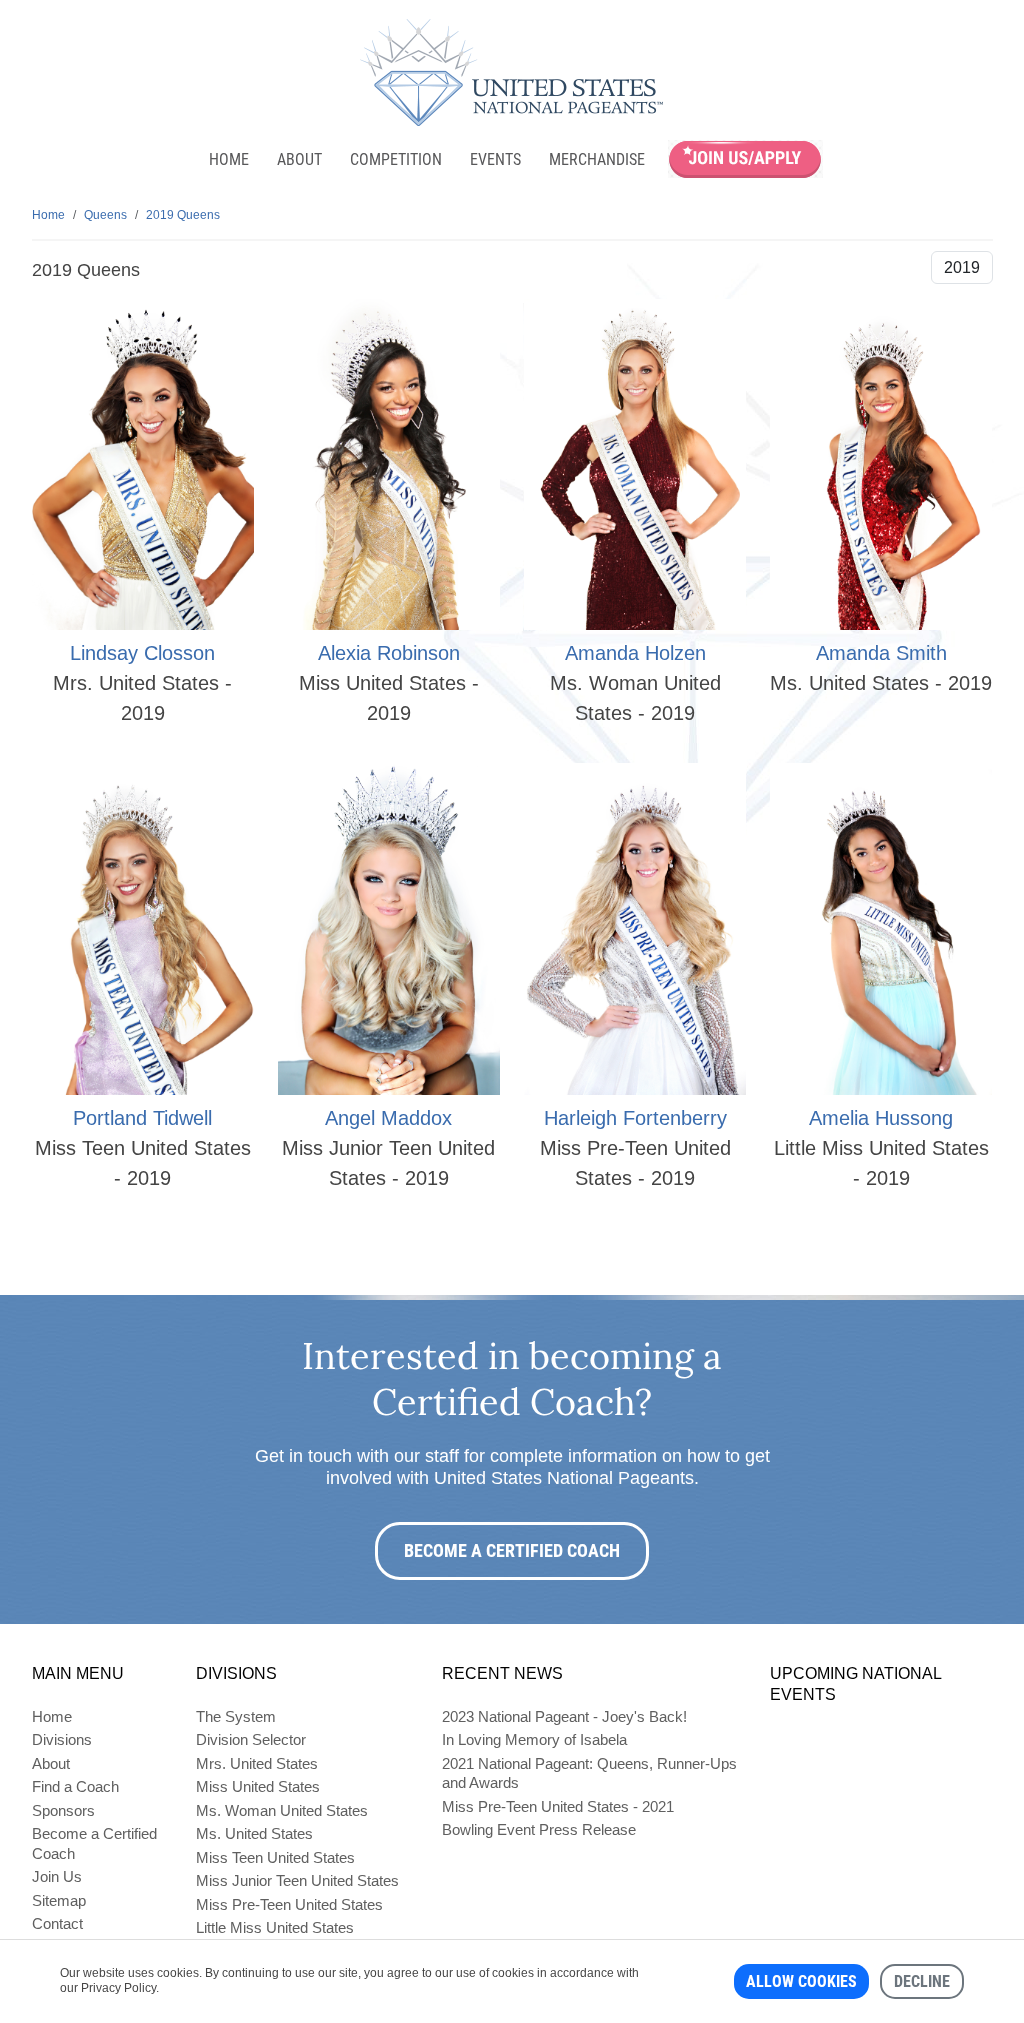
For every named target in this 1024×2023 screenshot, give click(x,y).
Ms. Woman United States (282, 1810)
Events (495, 159)
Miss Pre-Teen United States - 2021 (558, 1806)
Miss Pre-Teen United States (289, 1904)
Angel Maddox (388, 1118)
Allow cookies (801, 1981)
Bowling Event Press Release (539, 1829)
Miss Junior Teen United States (297, 1880)
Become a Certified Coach (512, 1550)
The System (236, 1716)
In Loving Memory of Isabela (534, 1739)
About (299, 159)
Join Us (57, 1876)
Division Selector (251, 1739)
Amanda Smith (881, 653)
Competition (396, 159)
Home (229, 159)
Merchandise (597, 159)
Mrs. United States (257, 1763)
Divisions (62, 1739)
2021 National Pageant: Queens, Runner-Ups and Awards (589, 1773)
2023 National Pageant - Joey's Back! (564, 1716)
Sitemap (59, 1900)
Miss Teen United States (275, 1857)
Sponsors (63, 1810)
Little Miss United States (275, 1927)
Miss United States (258, 1786)
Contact (57, 1923)
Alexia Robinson (389, 653)
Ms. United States (254, 1833)
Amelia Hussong (881, 1118)
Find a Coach (75, 1786)
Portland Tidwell (142, 1118)
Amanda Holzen (635, 653)
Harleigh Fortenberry (635, 1118)
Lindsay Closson (142, 653)
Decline (922, 1981)
